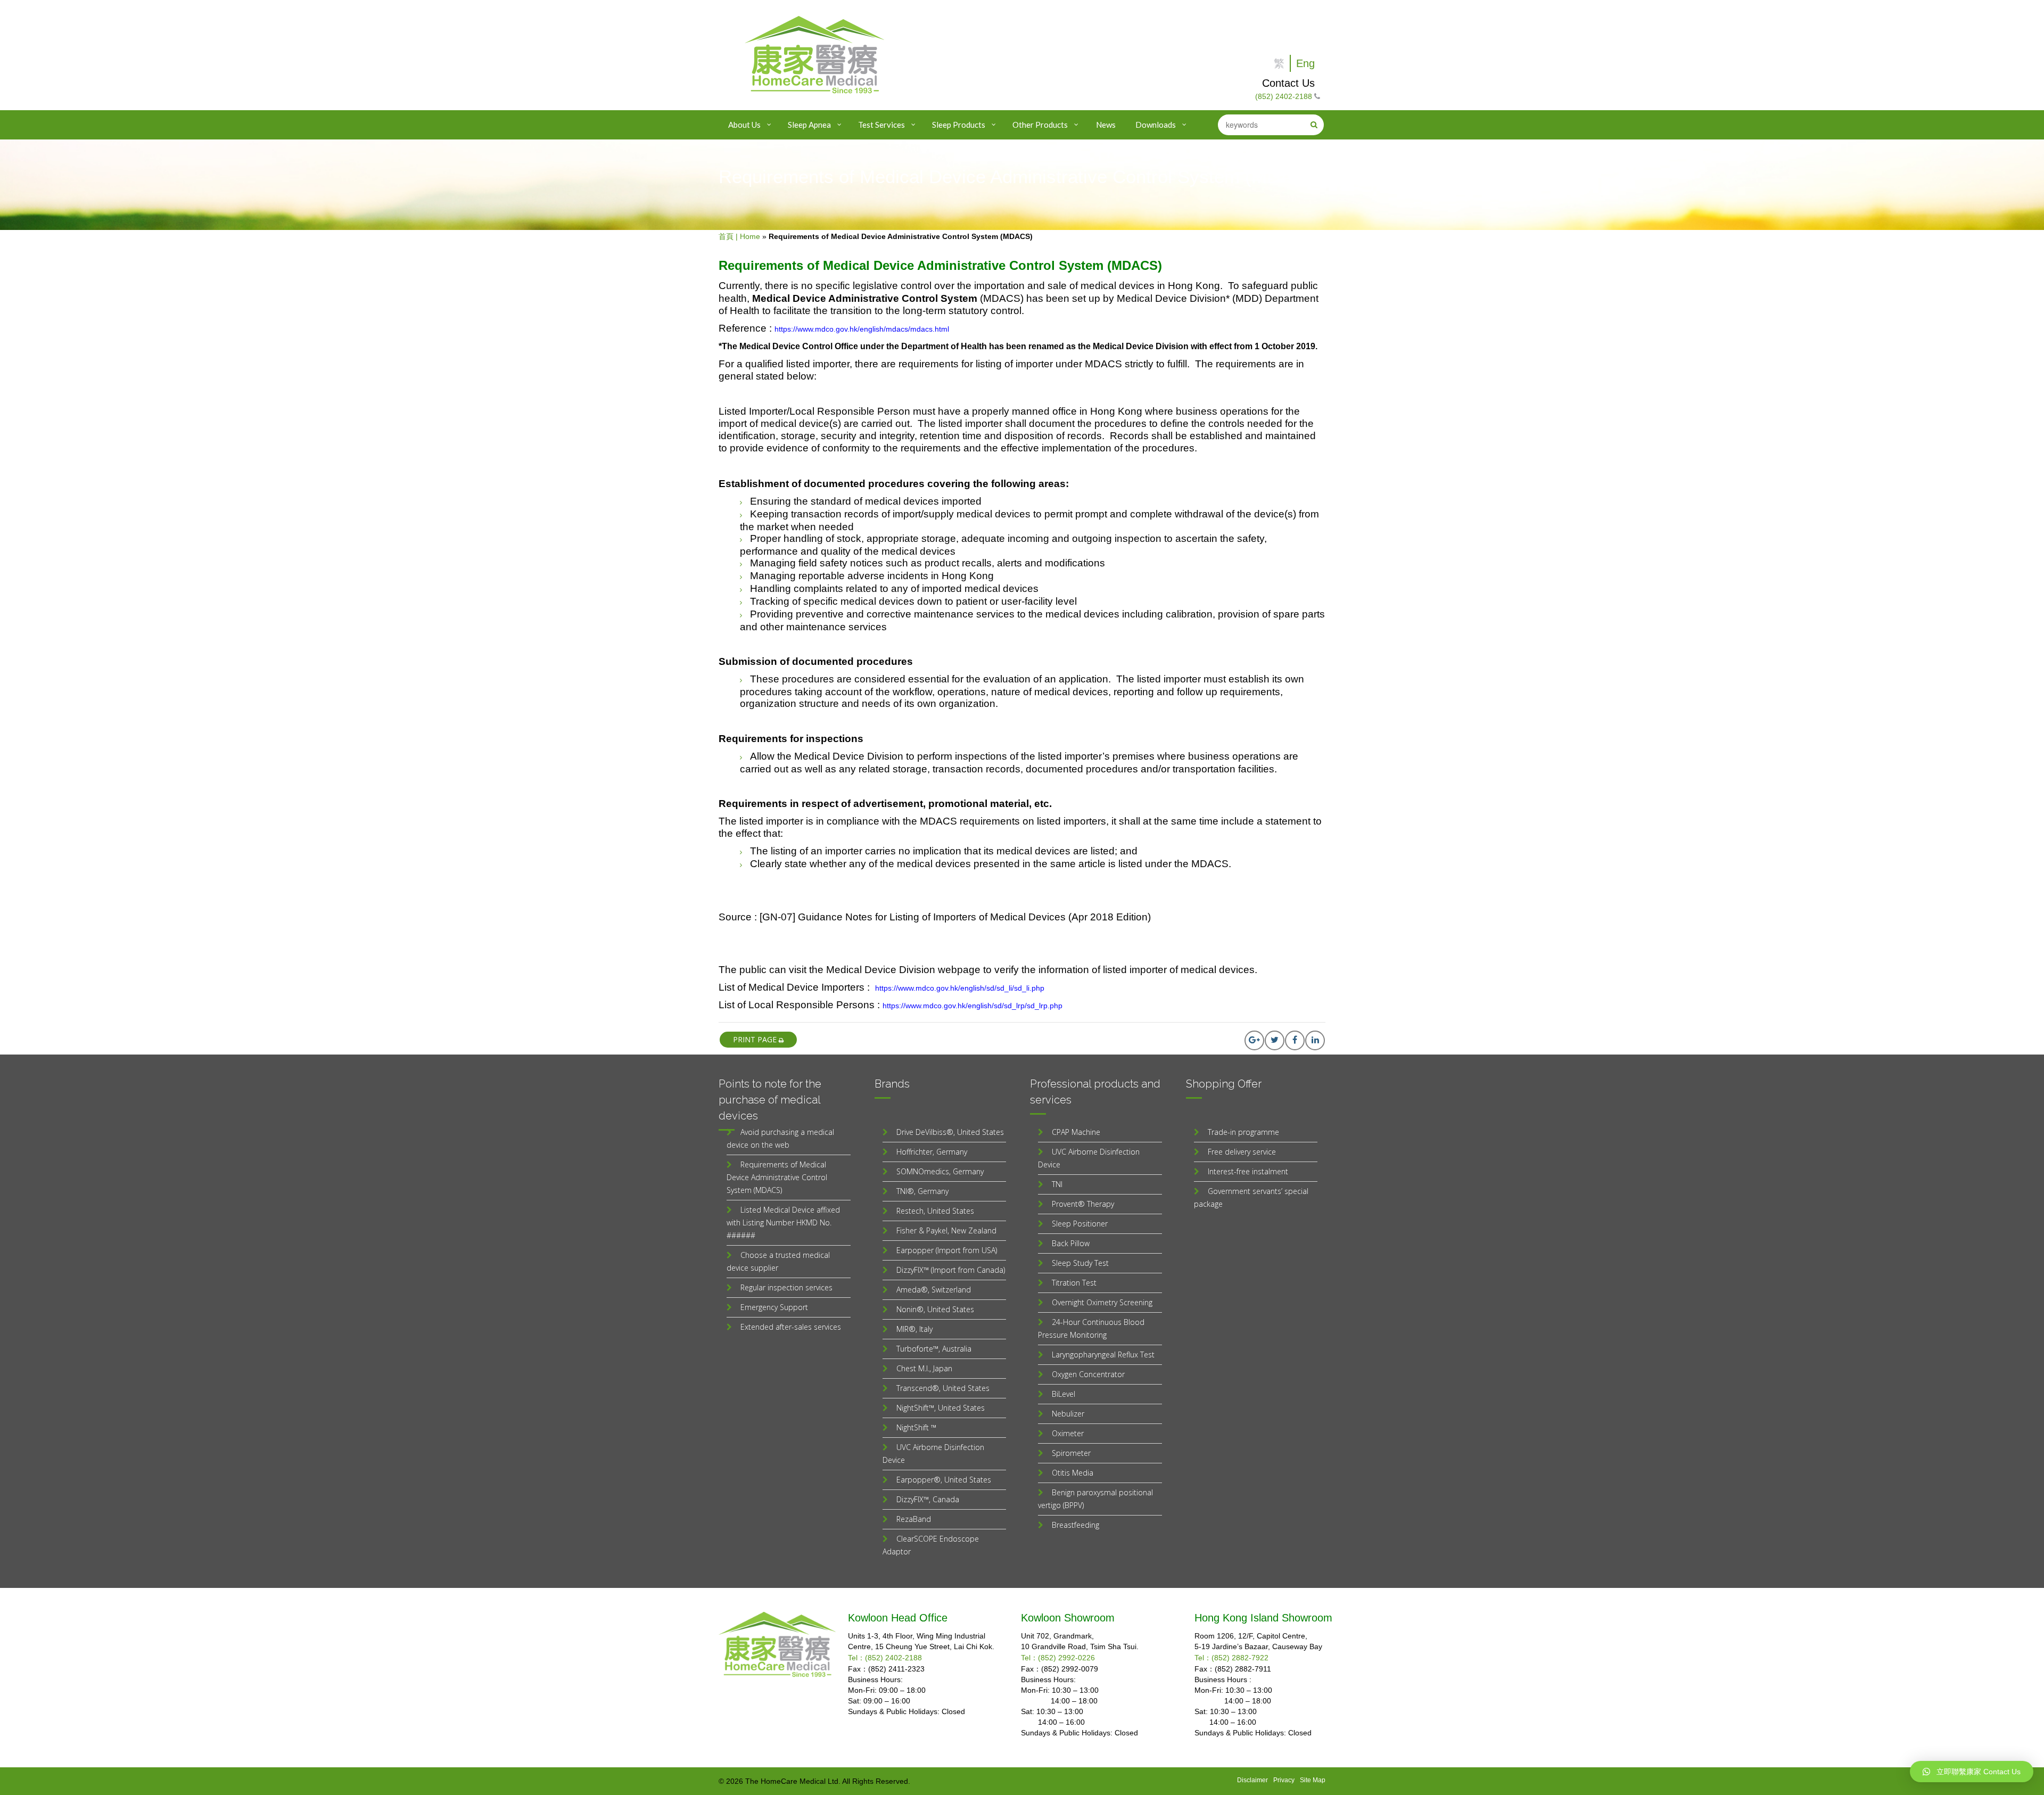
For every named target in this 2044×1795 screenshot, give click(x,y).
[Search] (1314, 125)
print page (756, 1039)
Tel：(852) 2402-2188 (885, 1658)
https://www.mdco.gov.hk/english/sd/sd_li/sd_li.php (960, 988)
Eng (1305, 63)
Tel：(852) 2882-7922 (1231, 1658)
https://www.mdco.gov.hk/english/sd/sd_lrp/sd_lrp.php (972, 1006)
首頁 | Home (739, 236)
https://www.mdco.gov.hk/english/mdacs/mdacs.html (862, 329)
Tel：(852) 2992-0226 (1058, 1658)
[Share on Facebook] (1295, 1040)
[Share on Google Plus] (1254, 1040)
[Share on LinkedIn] (1315, 1040)
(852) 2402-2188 (1284, 96)
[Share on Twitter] (1275, 1040)
